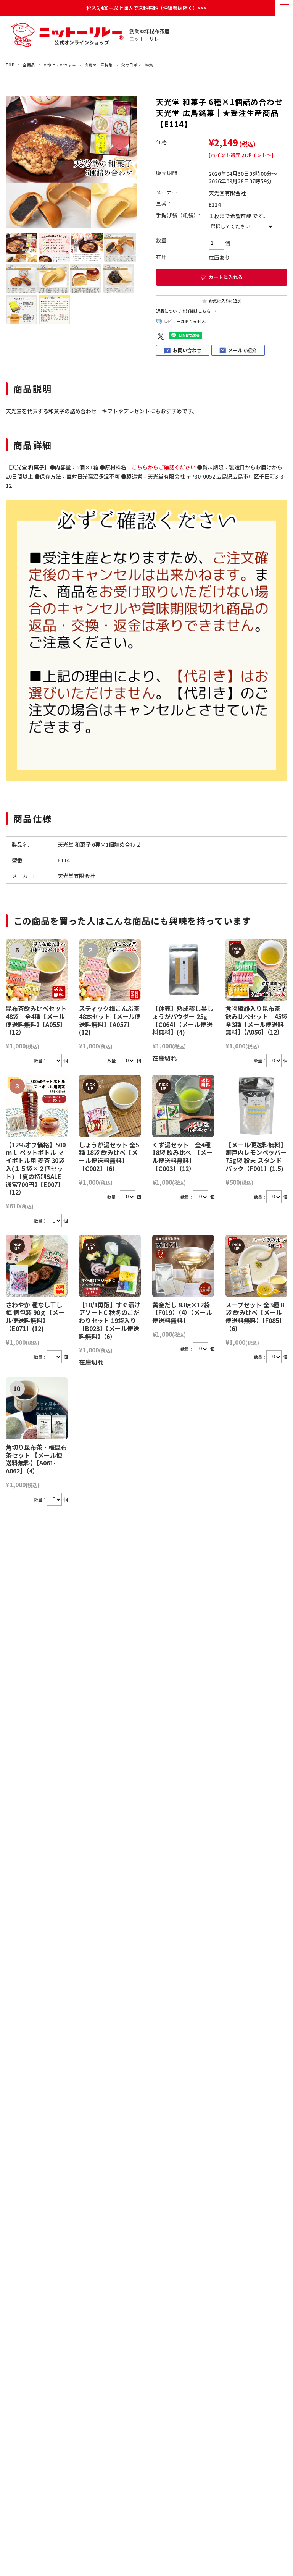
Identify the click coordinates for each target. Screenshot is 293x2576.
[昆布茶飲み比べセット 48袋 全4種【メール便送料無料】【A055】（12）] (37, 970)
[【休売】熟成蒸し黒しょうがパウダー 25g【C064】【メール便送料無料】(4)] (183, 970)
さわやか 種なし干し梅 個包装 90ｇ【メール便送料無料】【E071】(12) (35, 1316)
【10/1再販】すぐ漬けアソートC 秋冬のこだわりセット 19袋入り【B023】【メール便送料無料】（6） (110, 1320)
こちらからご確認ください (164, 467)
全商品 (29, 65)
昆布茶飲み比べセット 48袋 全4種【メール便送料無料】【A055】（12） (36, 1020)
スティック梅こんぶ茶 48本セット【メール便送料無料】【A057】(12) (110, 1020)
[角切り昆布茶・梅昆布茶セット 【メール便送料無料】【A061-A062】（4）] (37, 1408)
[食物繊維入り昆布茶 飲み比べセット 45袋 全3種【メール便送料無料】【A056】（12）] (256, 970)
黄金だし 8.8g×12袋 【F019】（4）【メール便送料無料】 (182, 1313)
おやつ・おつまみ (60, 65)
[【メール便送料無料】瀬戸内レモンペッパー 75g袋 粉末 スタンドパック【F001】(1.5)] (256, 1106)
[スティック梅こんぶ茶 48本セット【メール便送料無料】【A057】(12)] (110, 970)
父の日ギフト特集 (137, 65)
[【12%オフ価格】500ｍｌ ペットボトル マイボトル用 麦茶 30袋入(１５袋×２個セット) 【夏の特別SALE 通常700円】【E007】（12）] (37, 1106)
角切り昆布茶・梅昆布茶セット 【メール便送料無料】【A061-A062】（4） (36, 1459)
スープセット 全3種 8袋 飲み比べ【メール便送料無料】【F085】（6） (255, 1316)
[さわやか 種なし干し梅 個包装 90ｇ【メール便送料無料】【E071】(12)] (37, 1266)
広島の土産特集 (99, 65)
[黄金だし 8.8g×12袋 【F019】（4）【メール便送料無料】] (183, 1266)
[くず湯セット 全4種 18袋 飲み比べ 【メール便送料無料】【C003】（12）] (183, 1106)
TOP (10, 65)
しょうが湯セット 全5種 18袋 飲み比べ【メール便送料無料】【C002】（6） (109, 1156)
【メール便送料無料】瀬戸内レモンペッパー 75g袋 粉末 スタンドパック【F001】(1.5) (256, 1156)
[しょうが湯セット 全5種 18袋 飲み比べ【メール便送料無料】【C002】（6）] (110, 1106)
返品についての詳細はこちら (183, 311)
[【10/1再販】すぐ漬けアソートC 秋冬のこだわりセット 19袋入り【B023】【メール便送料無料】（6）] (110, 1266)
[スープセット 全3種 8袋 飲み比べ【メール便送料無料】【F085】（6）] (256, 1266)
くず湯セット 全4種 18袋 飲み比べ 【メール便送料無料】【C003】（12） (184, 1156)
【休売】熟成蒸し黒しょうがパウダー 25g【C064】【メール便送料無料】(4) (183, 1020)
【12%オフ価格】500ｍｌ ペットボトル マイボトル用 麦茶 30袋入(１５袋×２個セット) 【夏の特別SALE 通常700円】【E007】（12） (36, 1168)
